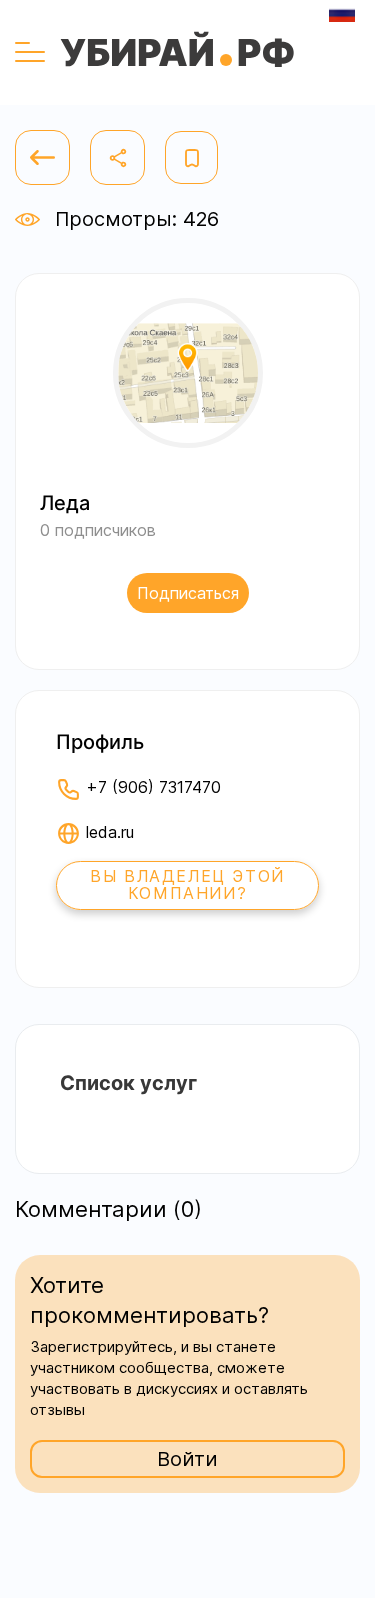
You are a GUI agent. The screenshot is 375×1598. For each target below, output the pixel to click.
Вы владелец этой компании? (187, 885)
